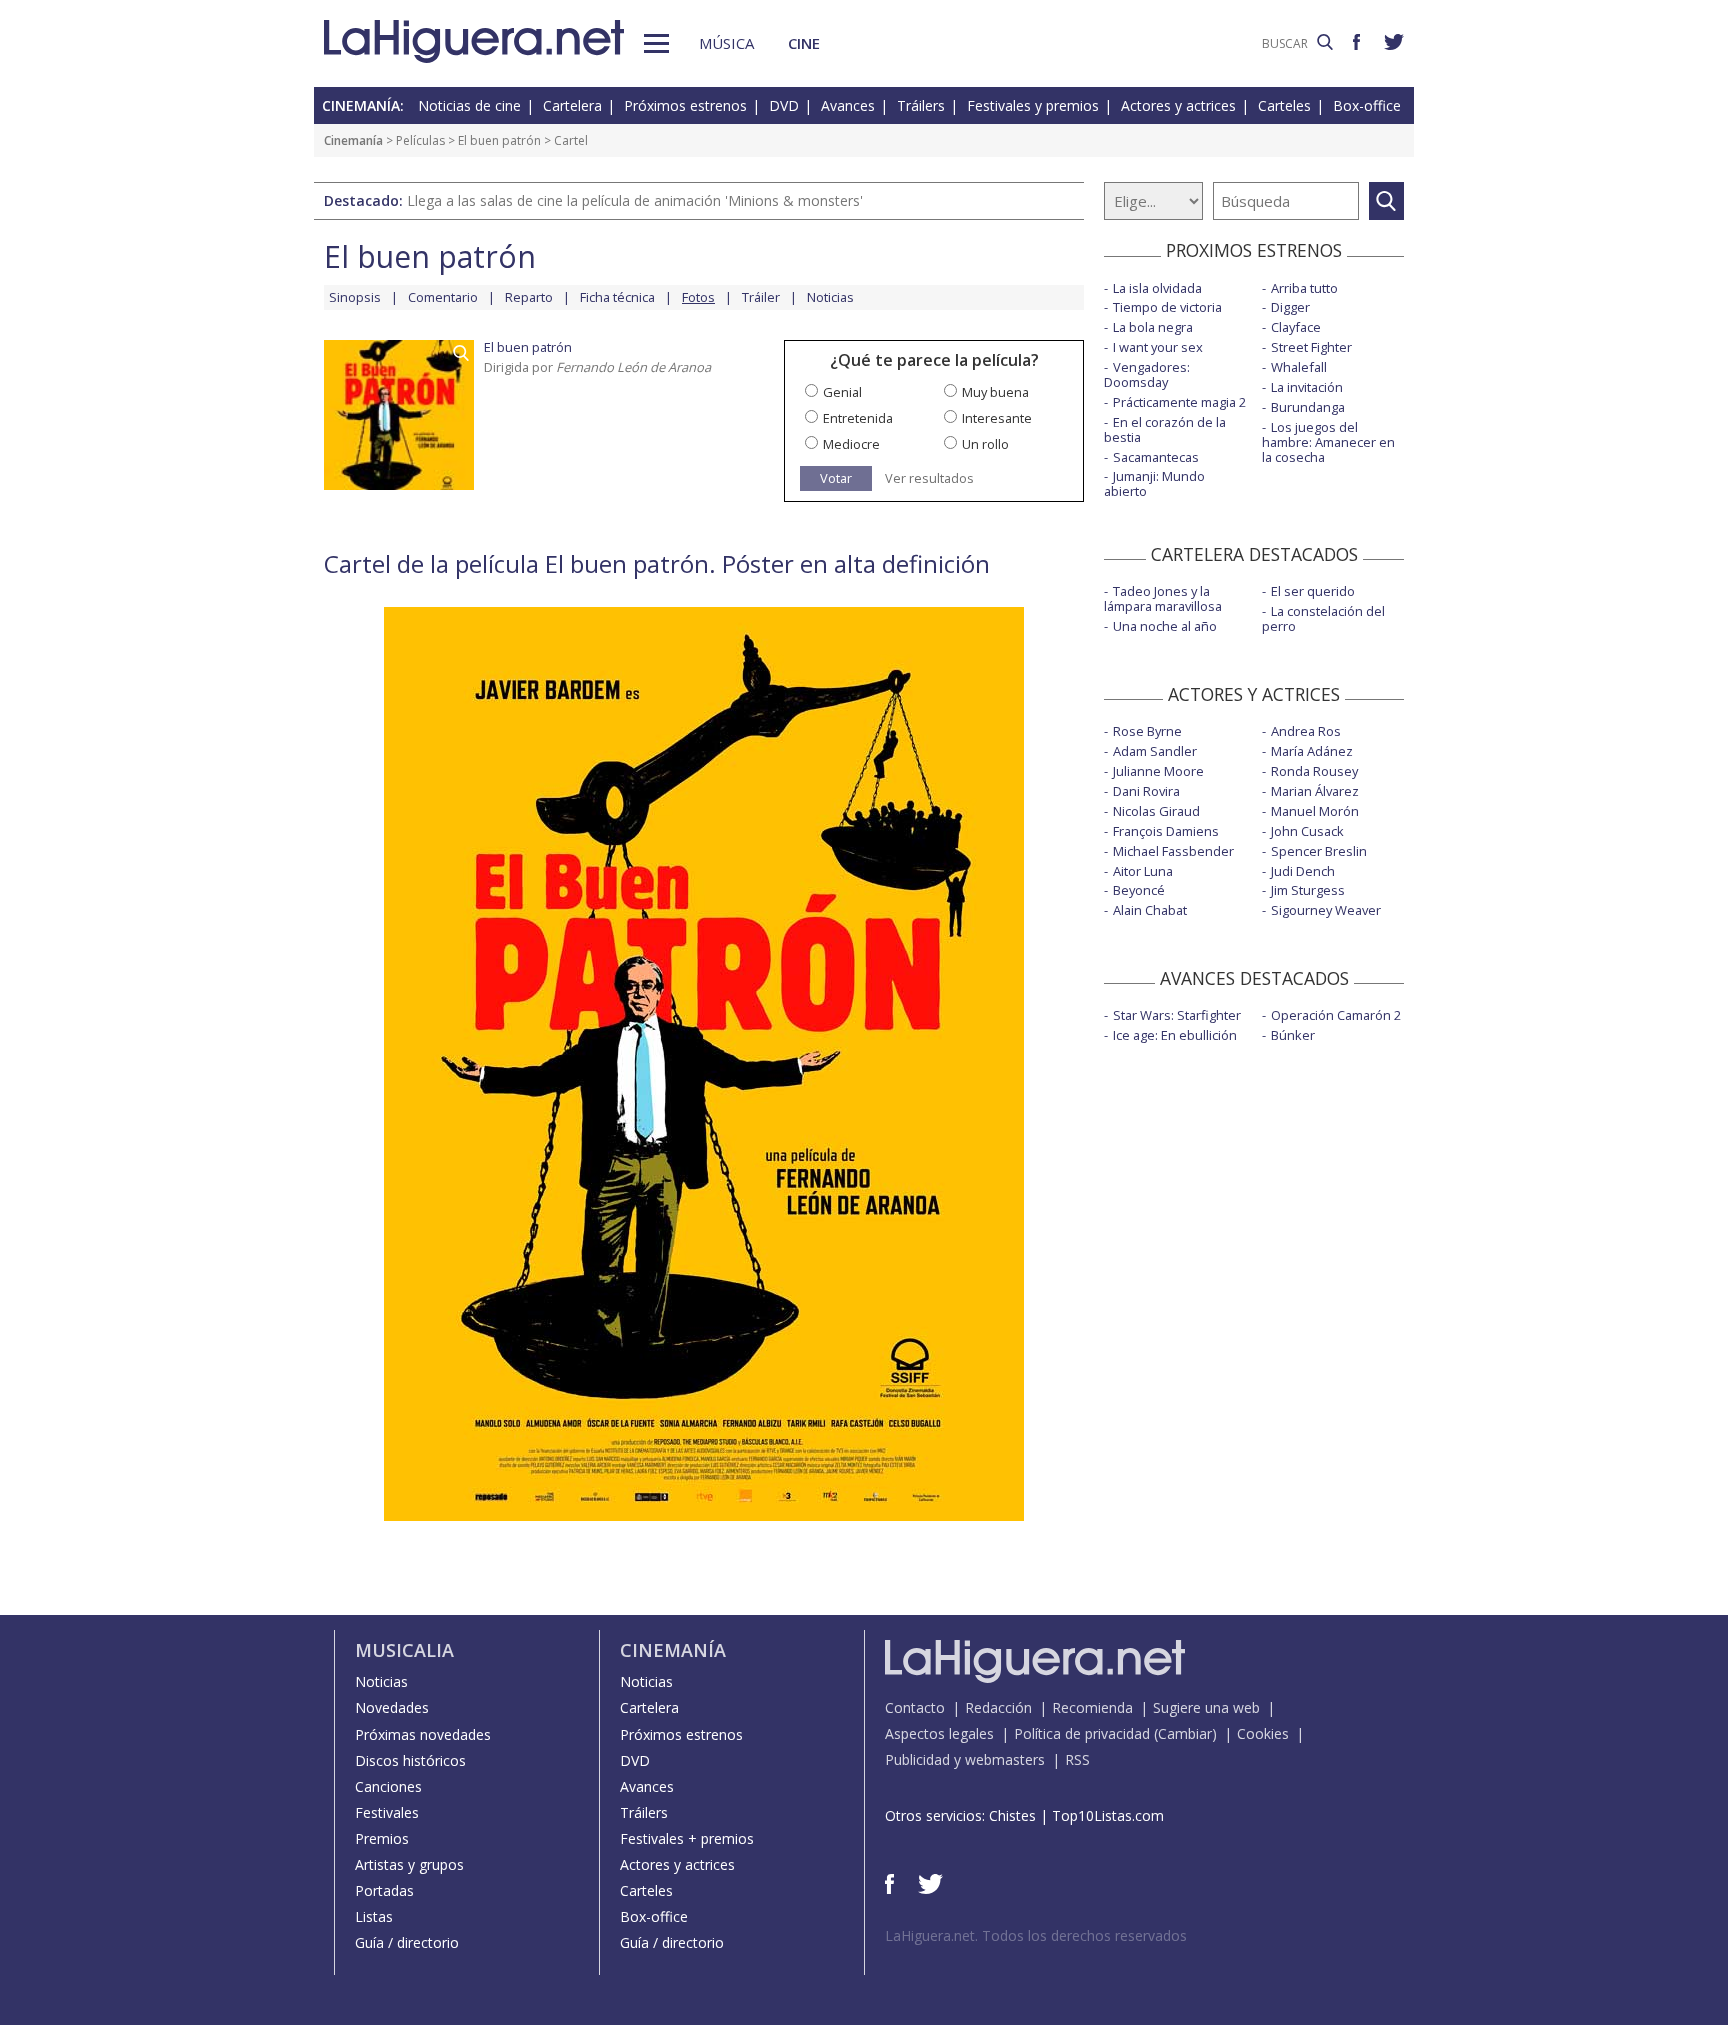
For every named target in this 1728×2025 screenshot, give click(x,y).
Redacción (998, 1707)
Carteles (1284, 105)
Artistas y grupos (409, 1864)
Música (726, 43)
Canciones (388, 1786)
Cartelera (572, 105)
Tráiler (761, 297)
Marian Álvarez (1315, 791)
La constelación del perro (1323, 618)
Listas (374, 1916)
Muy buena (995, 392)
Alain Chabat (1150, 910)
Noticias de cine (469, 105)
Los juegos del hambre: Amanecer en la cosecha (1328, 442)
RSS (1077, 1759)
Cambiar (1185, 1733)
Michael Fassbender (1173, 851)
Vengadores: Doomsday (1147, 374)
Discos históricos (410, 1760)
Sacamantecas (1156, 457)
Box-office (1367, 105)
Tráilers (921, 105)
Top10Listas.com (1108, 1815)
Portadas (384, 1890)
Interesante (997, 418)
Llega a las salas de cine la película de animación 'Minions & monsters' (635, 200)
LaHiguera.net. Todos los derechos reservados (1036, 1935)
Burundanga (1308, 407)
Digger (1290, 307)
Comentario (443, 297)
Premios (382, 1838)
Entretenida (858, 418)
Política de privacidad (1082, 1733)
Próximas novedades (423, 1734)
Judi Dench (1303, 871)
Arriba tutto (1304, 288)
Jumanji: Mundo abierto (1154, 483)
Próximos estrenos (685, 105)
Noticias (830, 297)
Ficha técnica (617, 297)
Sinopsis (355, 297)
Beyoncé (1139, 890)
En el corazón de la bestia (1165, 429)
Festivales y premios (1033, 105)
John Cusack (1307, 831)
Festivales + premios (687, 1838)
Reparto (529, 297)
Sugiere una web (1206, 1707)
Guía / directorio (407, 1942)
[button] (656, 43)
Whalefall (1299, 367)
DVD (784, 105)
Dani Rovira (1146, 791)
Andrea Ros (1306, 731)
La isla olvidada (1157, 288)
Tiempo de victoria (1167, 307)
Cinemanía (353, 140)
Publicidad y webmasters (965, 1759)
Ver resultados (929, 478)
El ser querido (1313, 591)
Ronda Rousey (1314, 771)
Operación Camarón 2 (1336, 1015)
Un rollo (985, 444)
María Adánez (1312, 751)
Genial (842, 392)
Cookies (1263, 1733)
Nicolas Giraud (1156, 811)
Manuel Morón (1315, 811)
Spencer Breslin (1319, 851)
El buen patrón (499, 140)
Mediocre (851, 444)
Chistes (1012, 1815)
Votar (836, 478)
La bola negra (1153, 327)
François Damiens (1166, 831)
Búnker (1293, 1035)
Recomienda (1092, 1707)
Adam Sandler (1155, 751)
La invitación (1307, 387)
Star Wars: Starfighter (1177, 1015)
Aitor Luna (1143, 871)
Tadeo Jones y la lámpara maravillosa (1163, 598)
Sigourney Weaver (1326, 910)
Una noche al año (1165, 626)
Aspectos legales (939, 1733)
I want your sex (1158, 347)
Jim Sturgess (1308, 890)
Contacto (915, 1707)
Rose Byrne (1147, 731)
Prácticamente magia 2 (1179, 402)
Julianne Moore (1158, 771)
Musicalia (404, 1650)
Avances (848, 105)
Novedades (392, 1707)
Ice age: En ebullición (1175, 1035)
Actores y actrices (1178, 105)
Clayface (1296, 327)
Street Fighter (1311, 347)
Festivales (387, 1812)
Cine (804, 43)
